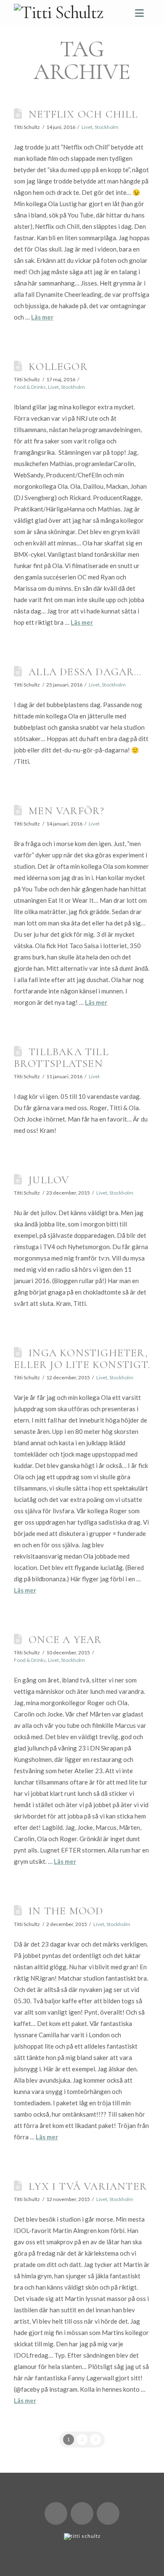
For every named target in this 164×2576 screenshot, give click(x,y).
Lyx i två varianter (88, 2186)
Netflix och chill (83, 114)
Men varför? (66, 811)
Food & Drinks (30, 387)
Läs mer (42, 317)
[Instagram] (108, 2513)
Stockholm (107, 127)
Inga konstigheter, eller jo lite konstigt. (82, 1359)
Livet (87, 127)
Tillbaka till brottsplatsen (61, 1057)
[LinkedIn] (82, 2513)
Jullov (49, 1180)
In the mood (66, 1911)
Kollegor (58, 366)
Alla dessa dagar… (85, 672)
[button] (139, 13)
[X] (56, 2513)
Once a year (65, 1639)
